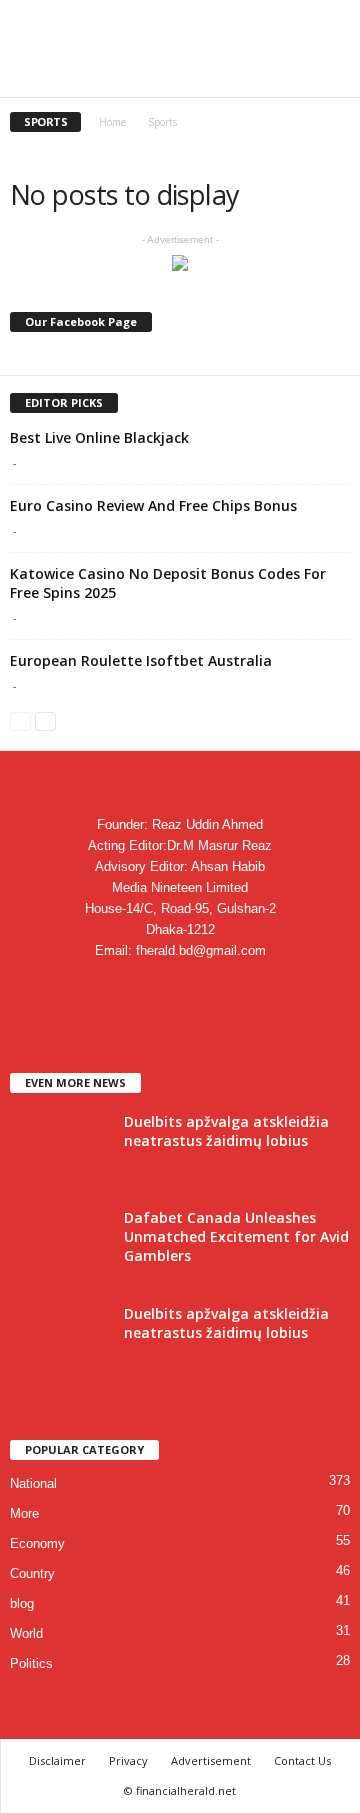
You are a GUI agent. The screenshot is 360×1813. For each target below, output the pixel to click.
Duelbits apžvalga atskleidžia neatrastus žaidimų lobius (226, 1131)
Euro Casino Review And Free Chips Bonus (153, 505)
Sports (183, 75)
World (26, 1633)
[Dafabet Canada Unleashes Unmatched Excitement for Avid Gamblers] (60, 1245)
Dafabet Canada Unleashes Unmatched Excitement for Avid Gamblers (236, 1236)
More (24, 1513)
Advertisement (211, 1760)
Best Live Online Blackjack (99, 437)
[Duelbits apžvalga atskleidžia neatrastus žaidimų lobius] (60, 1149)
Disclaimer (57, 1760)
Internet (125, 75)
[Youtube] (241, 989)
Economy (37, 1543)
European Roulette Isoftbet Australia (141, 660)
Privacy (128, 1760)
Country (32, 1573)
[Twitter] (202, 989)
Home (112, 122)
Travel (235, 75)
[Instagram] (161, 989)
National (33, 1483)
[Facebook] (120, 989)
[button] (329, 27)
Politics (31, 1663)
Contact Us (302, 1760)
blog (22, 1603)
